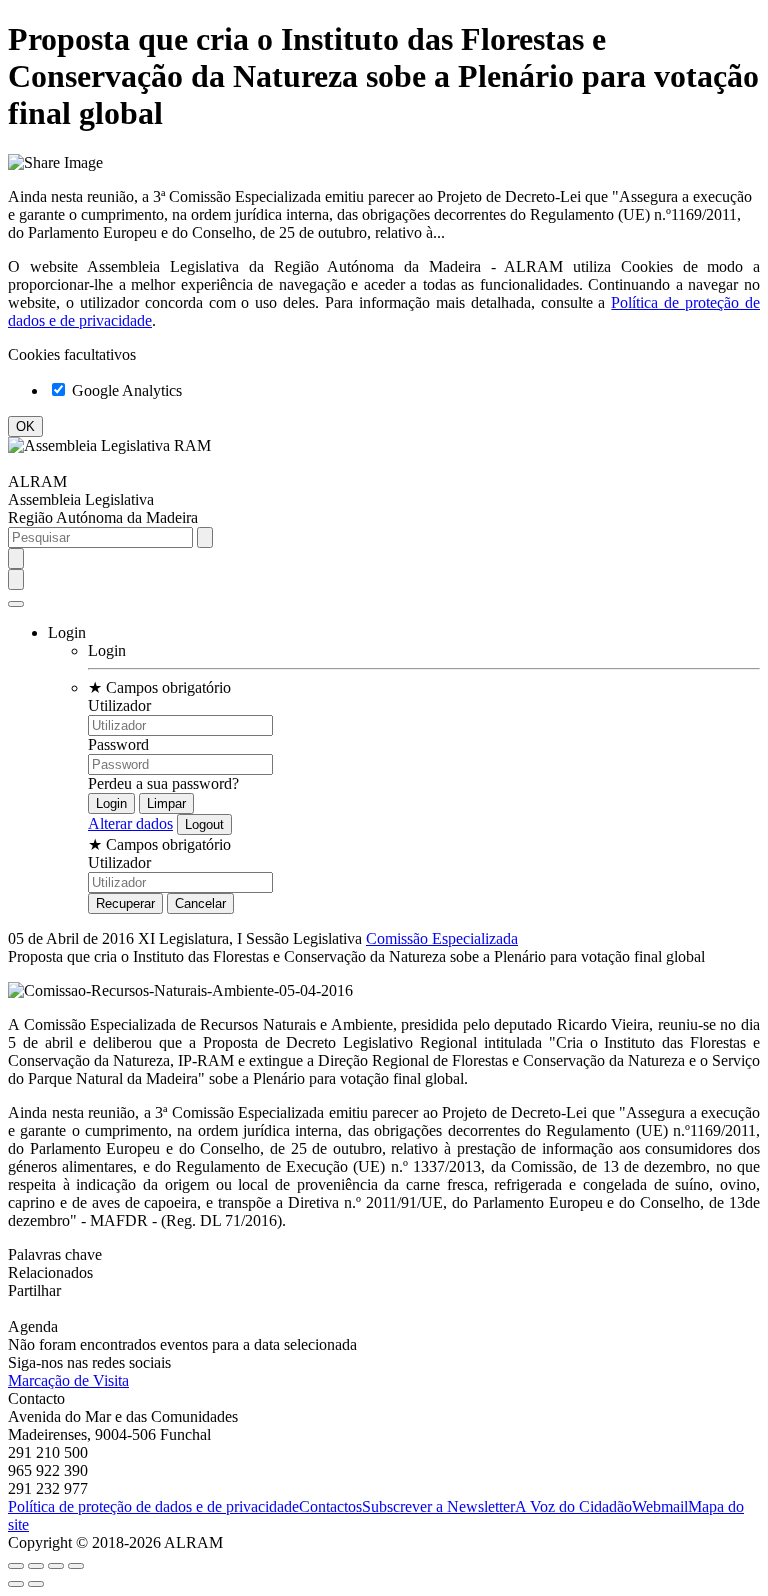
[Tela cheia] (56, 1566)
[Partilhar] (36, 1566)
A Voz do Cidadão (573, 1506)
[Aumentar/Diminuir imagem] (76, 1566)
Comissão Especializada (442, 938)
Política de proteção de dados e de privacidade (153, 1506)
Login (107, 650)
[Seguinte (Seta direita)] (36, 1584)
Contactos (330, 1506)
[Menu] (16, 604)
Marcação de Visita (68, 1380)
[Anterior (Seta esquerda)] (16, 1584)
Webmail (660, 1506)
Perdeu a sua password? (163, 783)
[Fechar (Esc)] (16, 1566)
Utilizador (119, 705)
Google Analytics (125, 390)
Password (118, 744)
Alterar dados (130, 823)
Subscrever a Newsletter (438, 1506)
